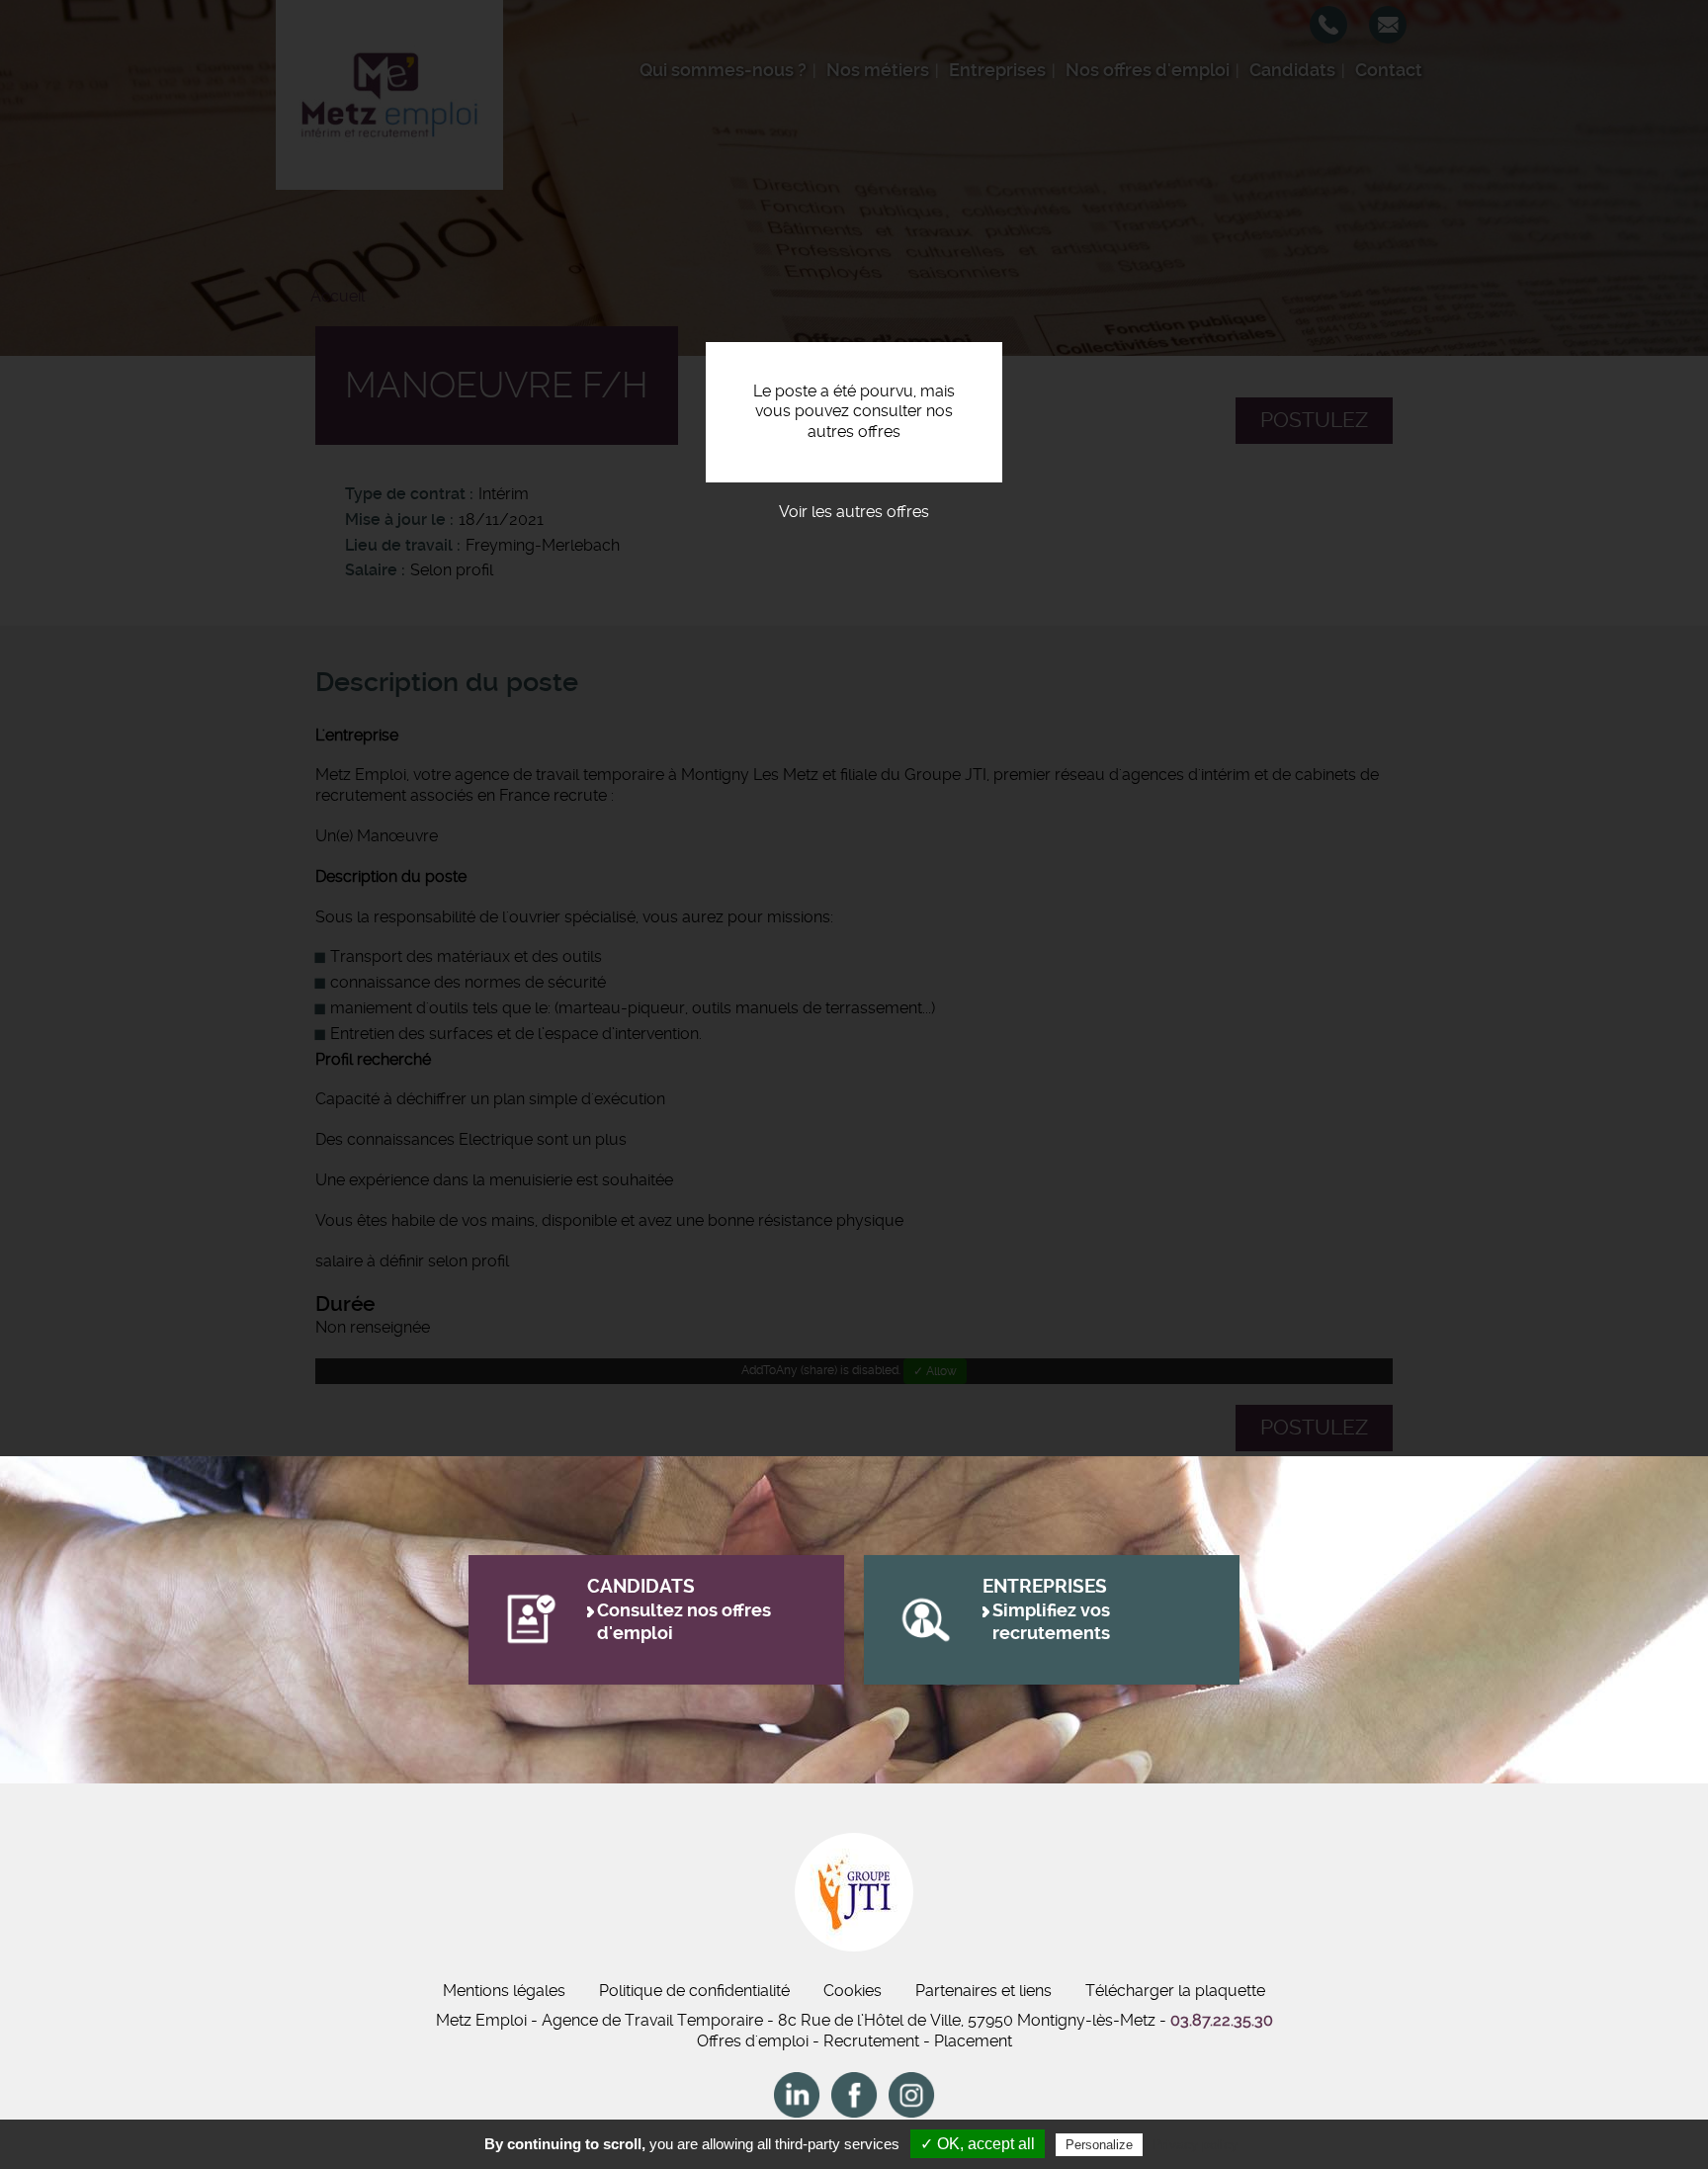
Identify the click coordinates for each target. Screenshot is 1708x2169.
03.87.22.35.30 (1222, 2020)
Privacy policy (1195, 2144)
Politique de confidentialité (694, 1991)
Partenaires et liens (983, 1991)
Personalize (1099, 2145)
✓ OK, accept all (978, 2144)
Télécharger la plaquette (1175, 1991)
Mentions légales (504, 1991)
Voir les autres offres (854, 512)
